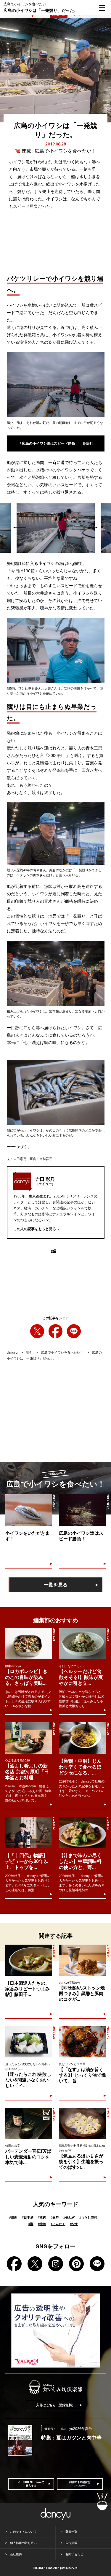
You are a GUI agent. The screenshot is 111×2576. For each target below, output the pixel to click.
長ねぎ (69, 2217)
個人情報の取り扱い (23, 2543)
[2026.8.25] (82, 1644)
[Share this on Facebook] (55, 1331)
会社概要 (16, 2554)
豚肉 (42, 2217)
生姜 (42, 2224)
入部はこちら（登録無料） (56, 2405)
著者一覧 (71, 2532)
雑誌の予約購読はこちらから (80, 2484)
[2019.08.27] (82, 1510)
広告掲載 (71, 2543)
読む (29, 1352)
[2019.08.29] (29, 1510)
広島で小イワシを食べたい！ (65, 151)
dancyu (12, 1352)
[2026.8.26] (29, 2042)
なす (74, 2224)
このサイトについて (23, 2532)
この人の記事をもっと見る (35, 1229)
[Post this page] (37, 1331)
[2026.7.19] (82, 2042)
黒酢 (55, 2217)
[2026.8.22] (29, 1832)
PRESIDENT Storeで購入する (31, 2484)
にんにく (58, 2224)
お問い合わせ (74, 2554)
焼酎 (13, 2217)
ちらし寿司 (88, 2217)
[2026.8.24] (29, 1644)
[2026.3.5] (82, 2123)
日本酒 (28, 2217)
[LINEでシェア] (74, 1331)
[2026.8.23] (82, 1832)
